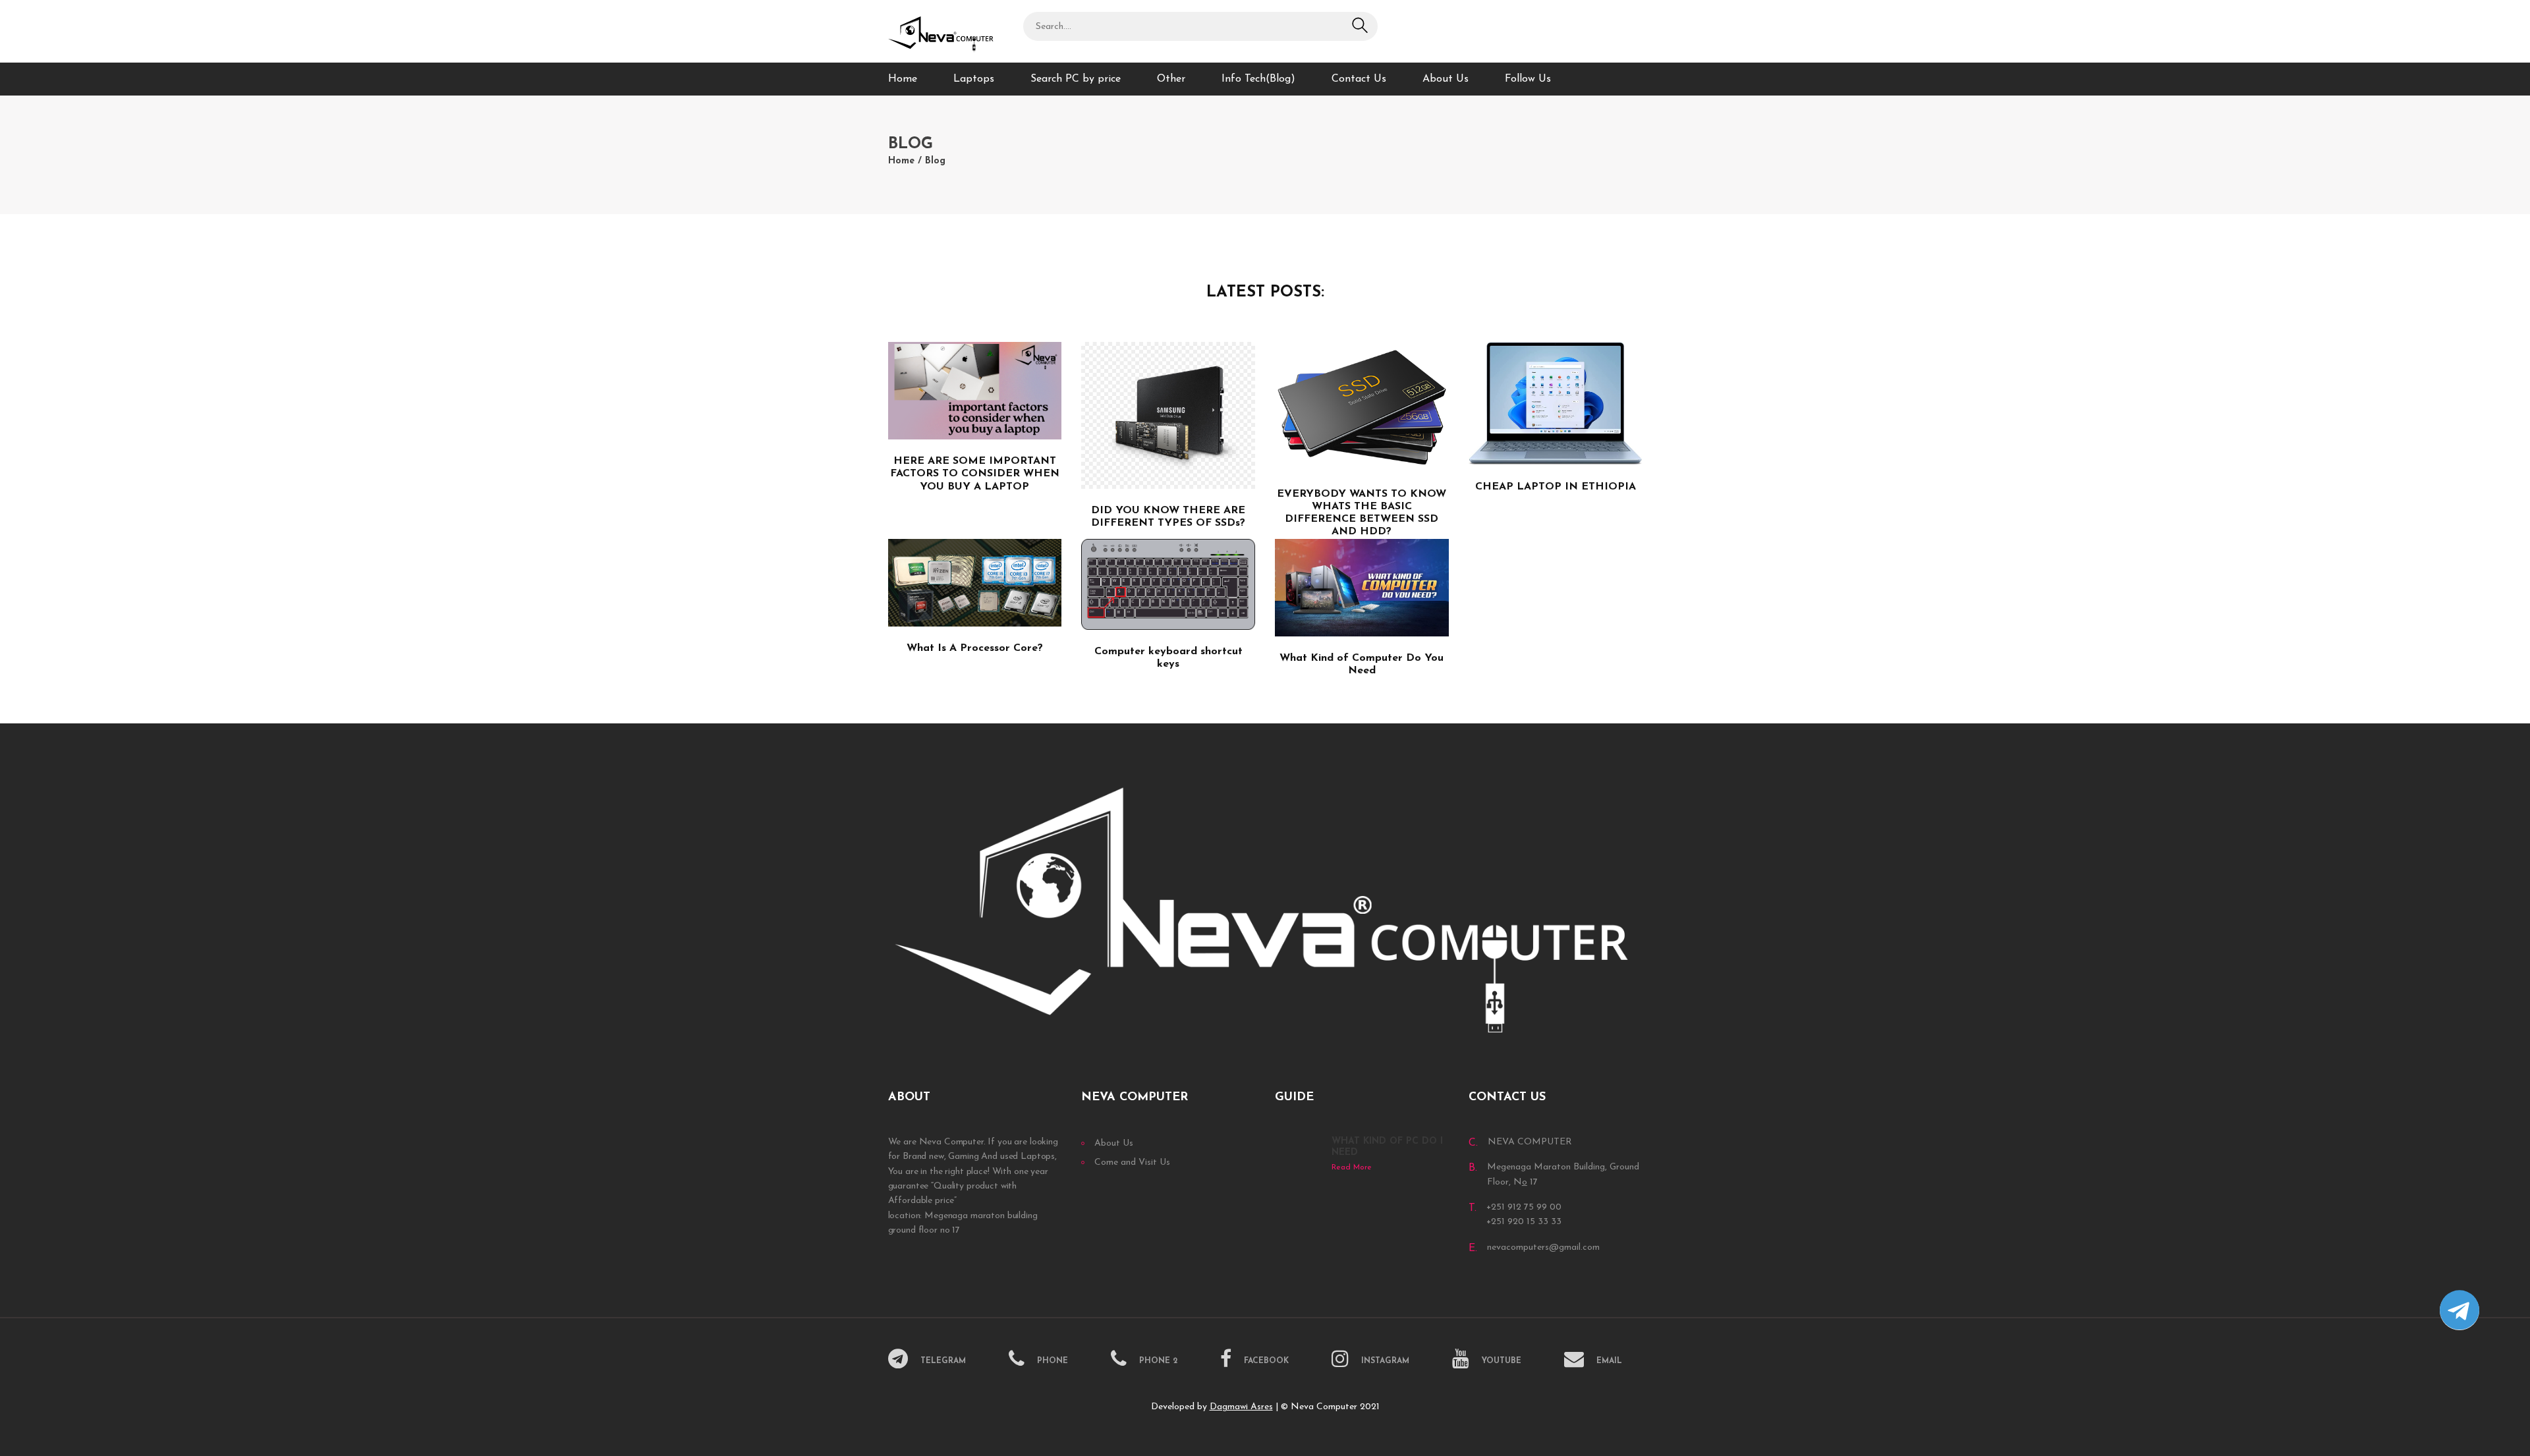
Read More (1352, 1167)
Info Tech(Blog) (1258, 79)
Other (1171, 79)
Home (903, 79)
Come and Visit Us (1132, 1162)
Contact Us (1359, 79)
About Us (1446, 79)
